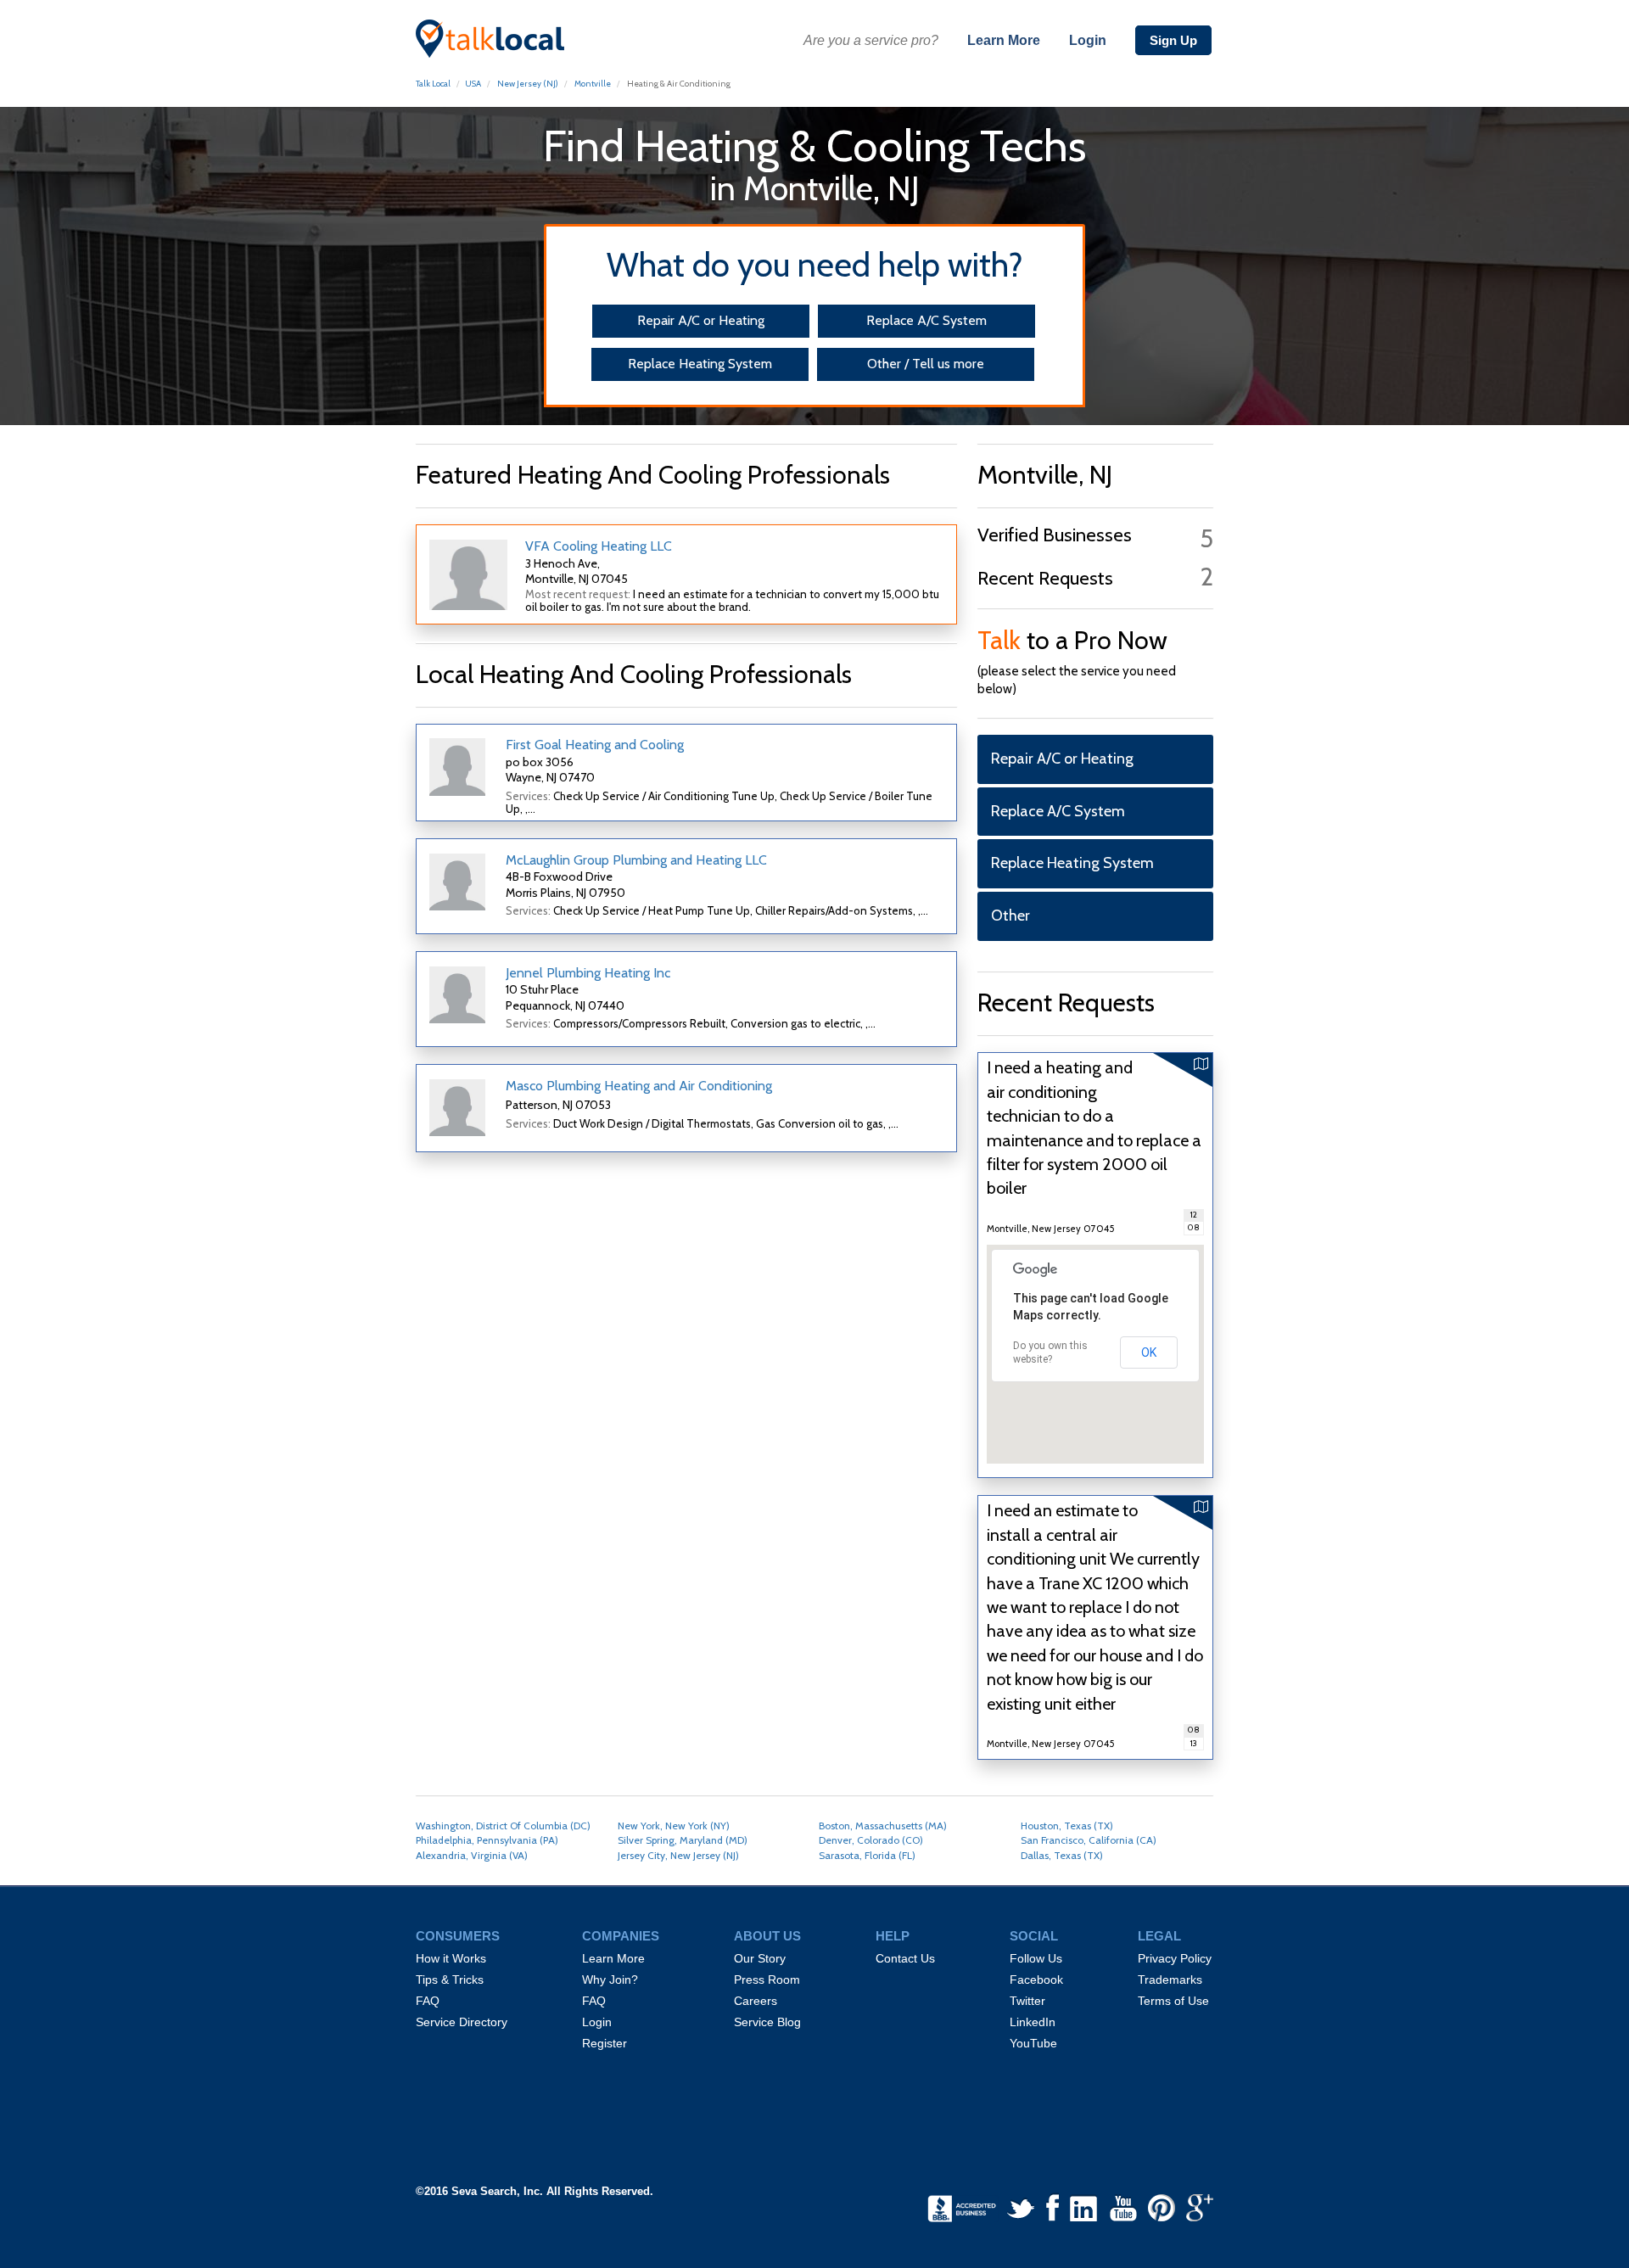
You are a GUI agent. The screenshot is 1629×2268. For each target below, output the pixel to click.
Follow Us (1036, 1958)
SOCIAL (1034, 1936)
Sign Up (1173, 40)
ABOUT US (767, 1936)
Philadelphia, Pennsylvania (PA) (487, 1840)
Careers (756, 2001)
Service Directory (462, 2022)
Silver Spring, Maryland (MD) (683, 1840)
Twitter (1027, 2001)
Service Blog (767, 2022)
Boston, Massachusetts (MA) (883, 1826)
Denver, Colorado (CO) (871, 1840)
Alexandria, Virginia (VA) (472, 1855)
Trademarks (1170, 1980)
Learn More (1004, 40)
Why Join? (610, 1980)
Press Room (767, 1980)
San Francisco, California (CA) (1089, 1840)
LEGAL (1159, 1936)
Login (1088, 40)
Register (605, 2043)
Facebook (1036, 1980)
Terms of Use (1173, 2001)
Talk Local (433, 84)
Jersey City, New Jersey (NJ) (678, 1855)
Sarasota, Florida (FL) (867, 1855)
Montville (593, 84)
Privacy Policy (1175, 1958)
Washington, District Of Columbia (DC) (503, 1826)
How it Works (451, 1958)
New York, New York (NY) (674, 1826)
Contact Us (905, 1958)
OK (1149, 1352)
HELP (893, 1936)
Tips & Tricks (450, 1980)
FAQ (428, 2001)
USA (473, 84)
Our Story (760, 1958)
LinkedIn (1033, 2022)
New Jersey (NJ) (528, 84)
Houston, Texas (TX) (1067, 1826)
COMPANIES (621, 1936)
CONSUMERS (458, 1936)
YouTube (1033, 2043)
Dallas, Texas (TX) (1062, 1855)
